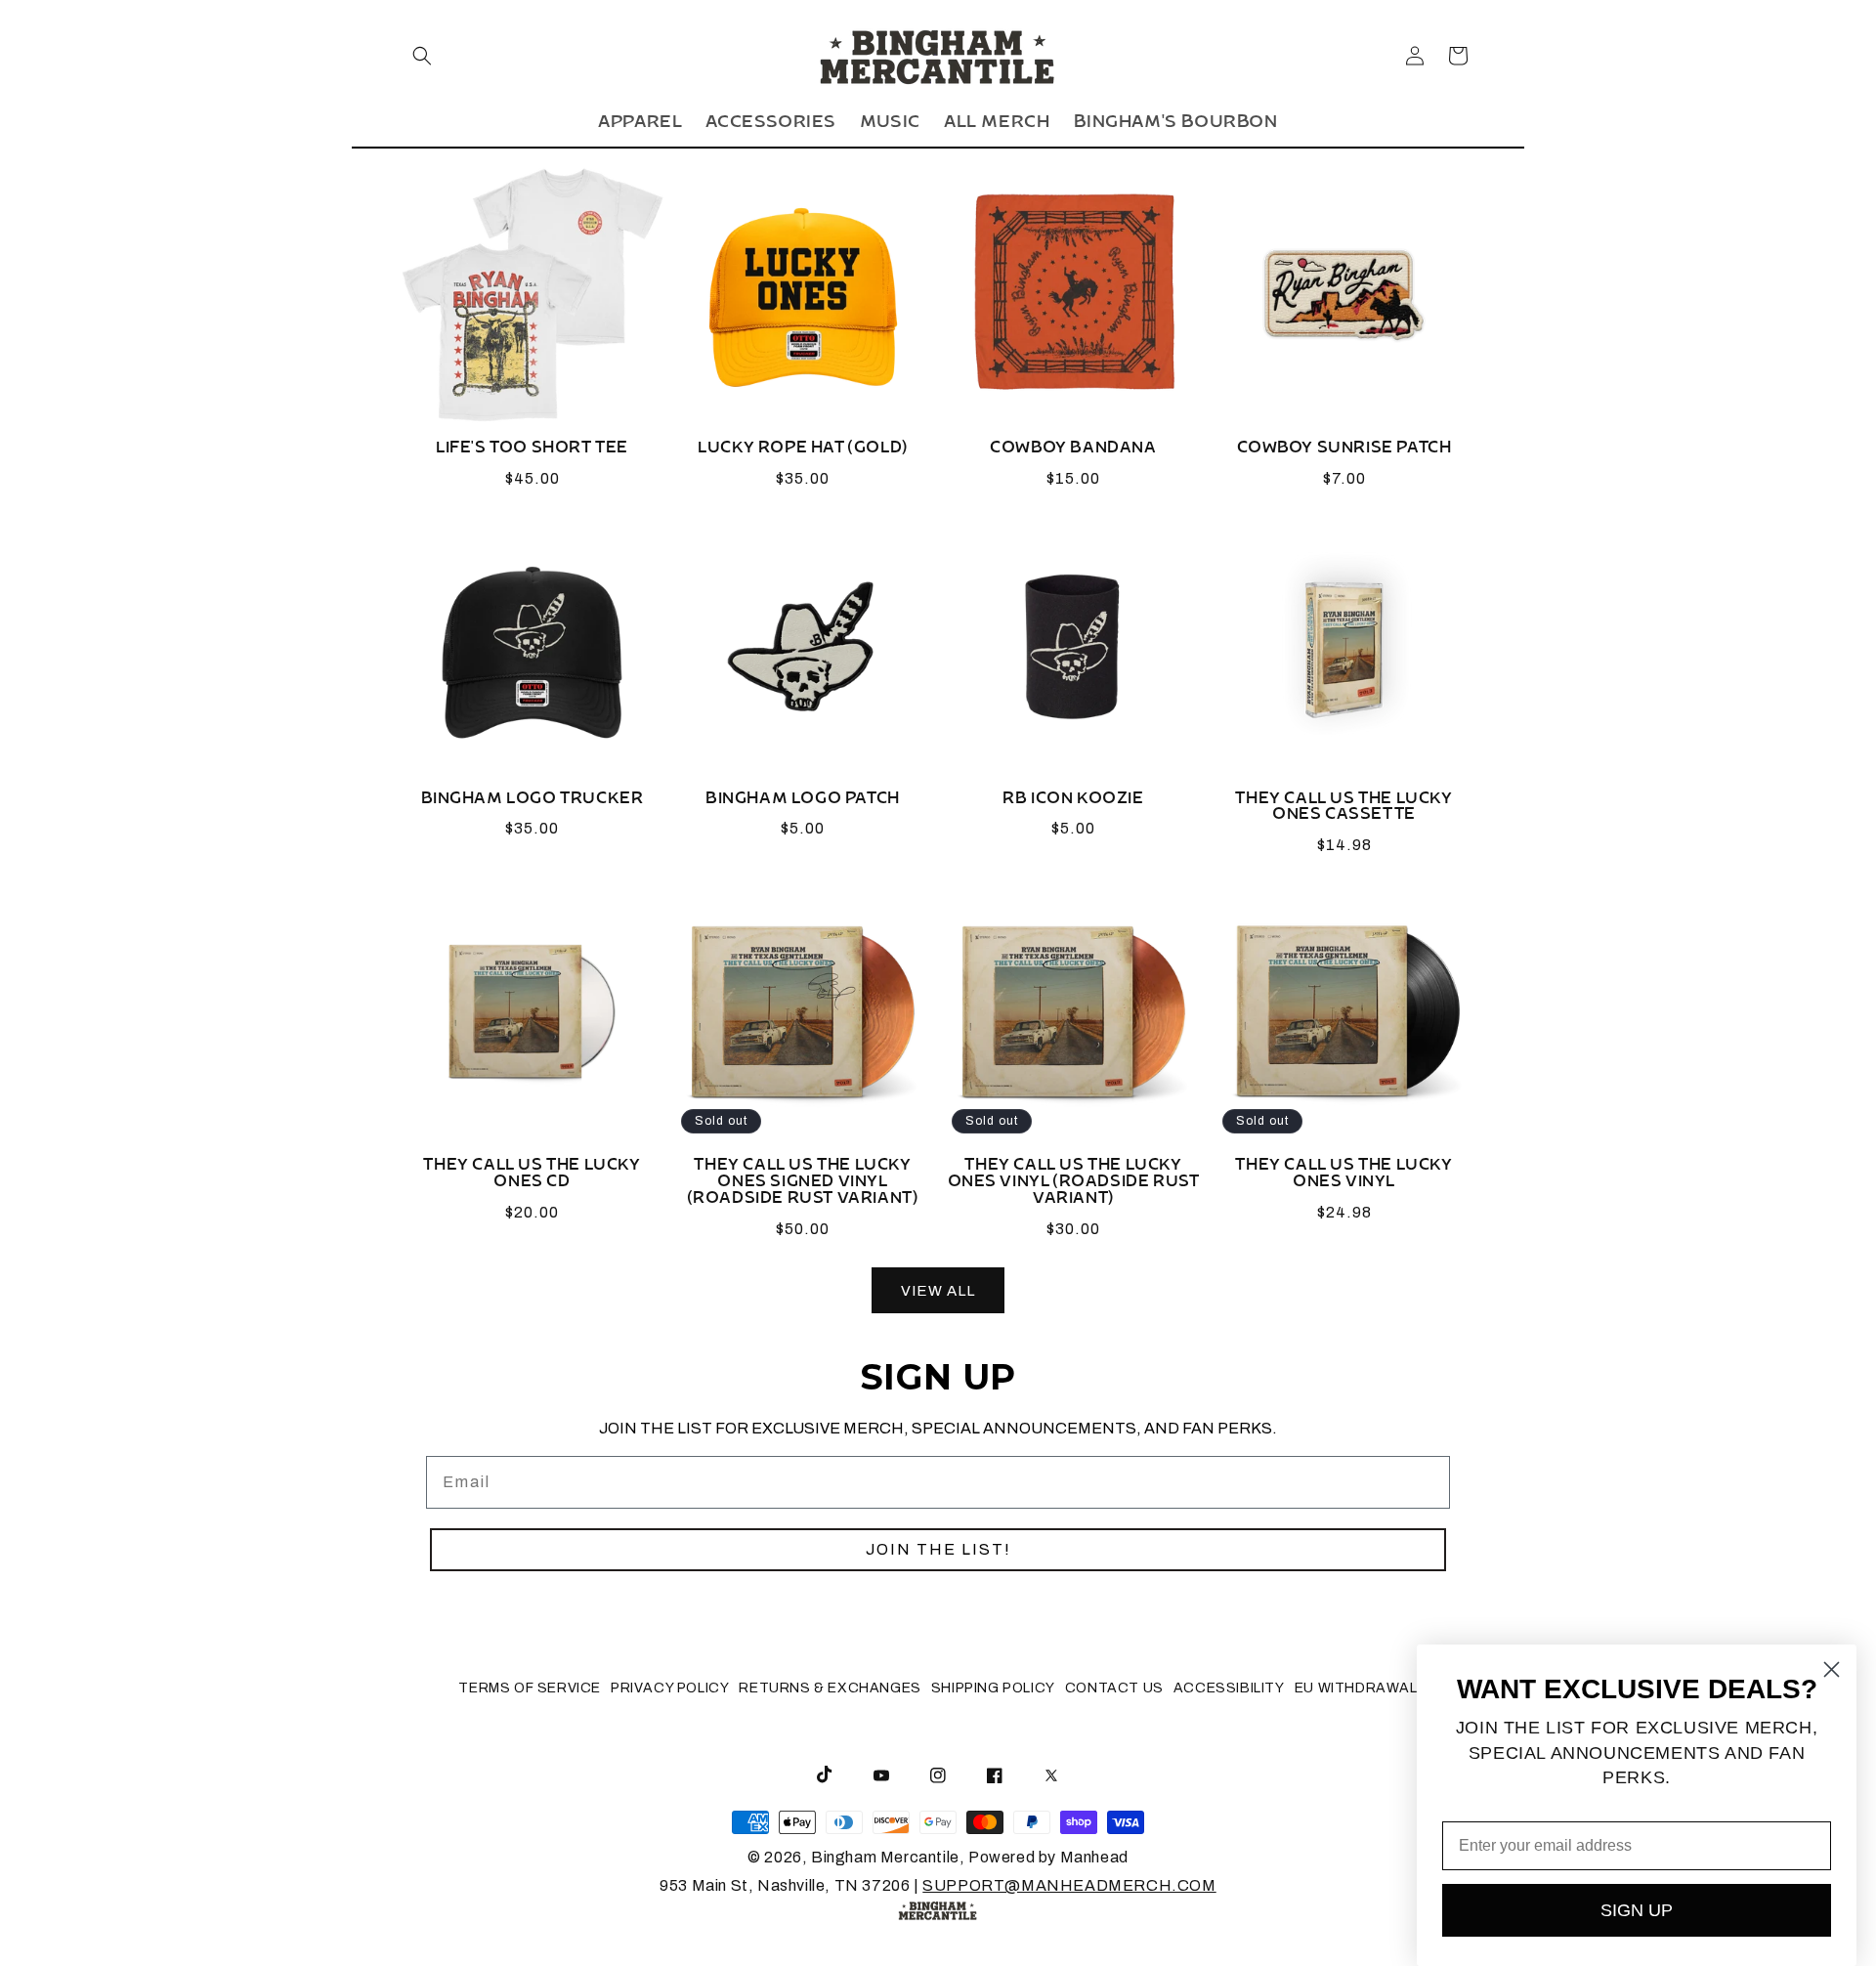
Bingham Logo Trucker (533, 803)
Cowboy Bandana (1073, 452)
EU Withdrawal (1356, 1688)
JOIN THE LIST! (938, 1549)
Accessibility (1229, 1688)
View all (938, 1291)
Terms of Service (530, 1688)
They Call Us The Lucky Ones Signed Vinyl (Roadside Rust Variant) (803, 1186)
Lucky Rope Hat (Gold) (803, 452)
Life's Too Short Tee (532, 452)
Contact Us (1114, 1688)
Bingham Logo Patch (803, 803)
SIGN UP (1637, 1910)
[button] (422, 56)
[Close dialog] (1832, 1669)
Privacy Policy (670, 1688)
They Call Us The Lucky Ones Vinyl (1343, 1177)
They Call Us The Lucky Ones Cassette (1343, 811)
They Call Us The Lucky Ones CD (532, 1177)
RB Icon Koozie (1073, 803)
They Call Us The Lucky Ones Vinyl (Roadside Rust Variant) (1074, 1186)
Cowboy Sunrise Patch (1344, 452)
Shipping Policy (993, 1688)
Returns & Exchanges (830, 1688)
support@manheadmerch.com (1069, 1885)
